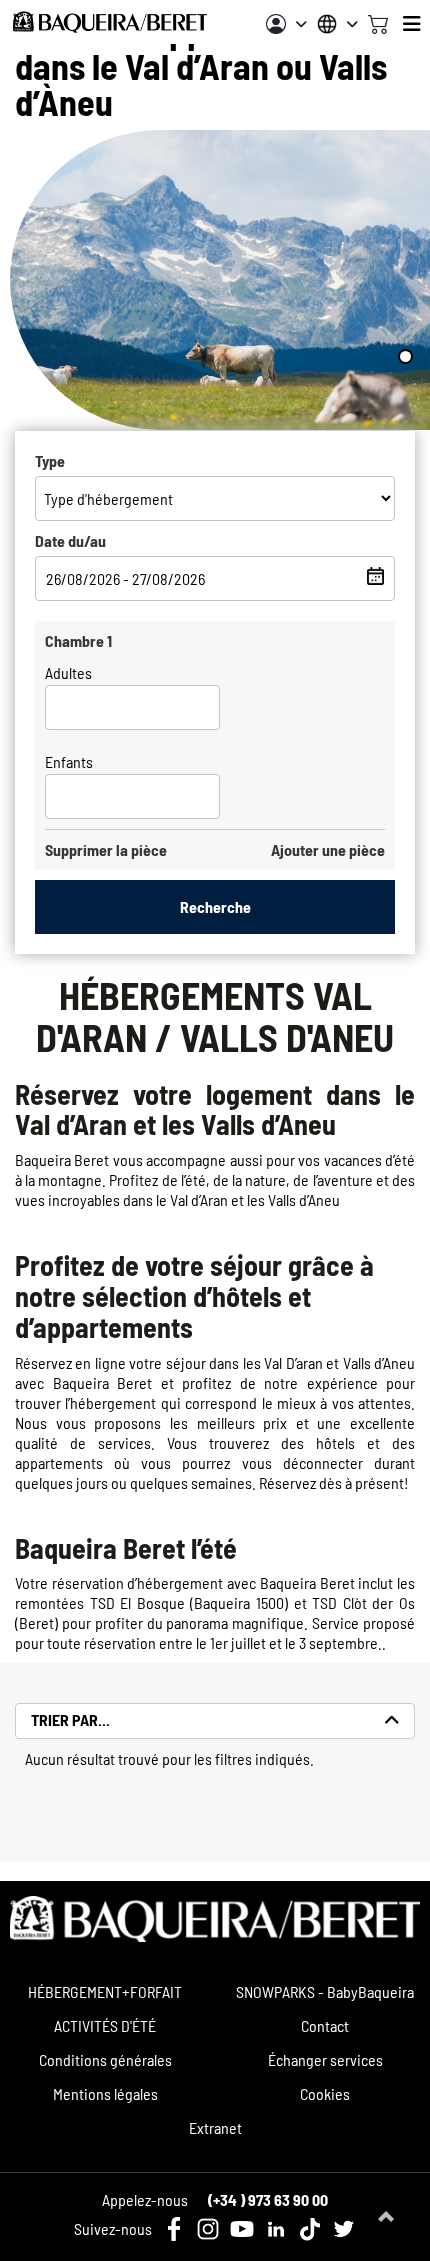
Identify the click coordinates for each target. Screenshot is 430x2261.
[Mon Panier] (378, 22)
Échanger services (325, 2059)
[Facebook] (174, 2229)
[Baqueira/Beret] (110, 22)
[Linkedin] (276, 2229)
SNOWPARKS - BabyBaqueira (325, 1991)
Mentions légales (105, 2093)
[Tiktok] (310, 2229)
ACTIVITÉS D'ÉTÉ (105, 2025)
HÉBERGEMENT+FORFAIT (105, 1991)
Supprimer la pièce (106, 849)
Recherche (215, 906)
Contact (325, 2025)
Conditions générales (105, 2059)
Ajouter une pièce (328, 849)
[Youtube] (242, 2229)
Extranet (215, 2127)
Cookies (325, 2093)
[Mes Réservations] (286, 24)
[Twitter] (344, 2229)
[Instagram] (208, 2229)
